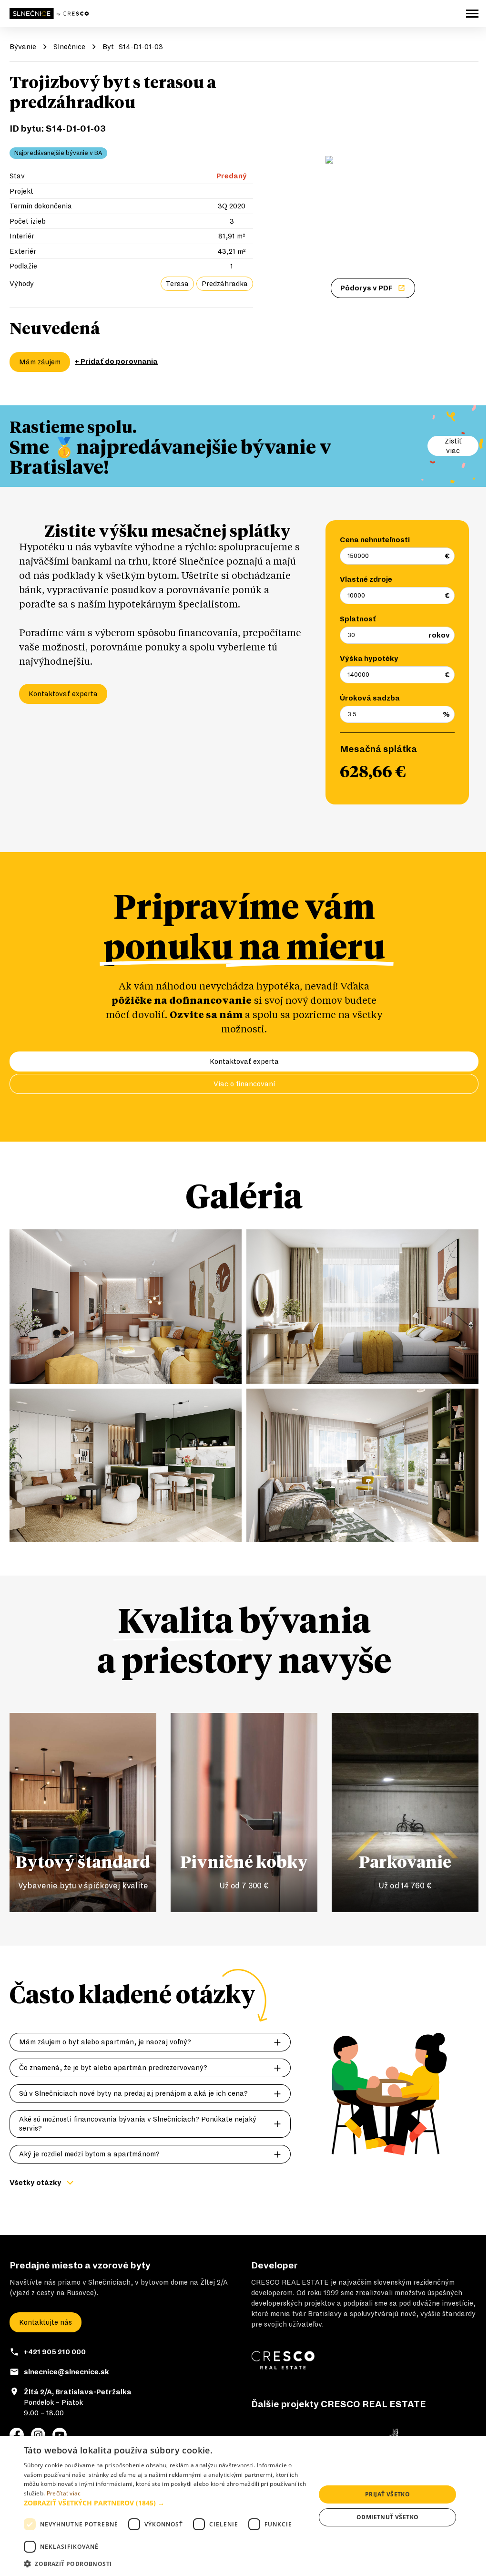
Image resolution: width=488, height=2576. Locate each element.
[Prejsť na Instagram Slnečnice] (38, 2435)
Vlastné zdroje (366, 579)
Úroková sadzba (370, 698)
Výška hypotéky (369, 659)
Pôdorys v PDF (366, 288)
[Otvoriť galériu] (373, 180)
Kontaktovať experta (63, 694)
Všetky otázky (36, 2183)
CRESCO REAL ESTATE (290, 2282)
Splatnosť (358, 619)
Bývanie (23, 47)
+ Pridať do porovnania (116, 361)
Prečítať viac (64, 2493)
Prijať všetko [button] (387, 2494)
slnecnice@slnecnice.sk (66, 2372)
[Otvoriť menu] (472, 14)
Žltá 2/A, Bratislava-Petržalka (78, 2392)
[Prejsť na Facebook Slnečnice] (17, 2435)
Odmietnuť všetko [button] (387, 2517)
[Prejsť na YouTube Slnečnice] (60, 2435)
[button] (165, 2503)
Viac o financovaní (244, 1084)
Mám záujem (40, 362)
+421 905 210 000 (55, 2352)
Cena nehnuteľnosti (375, 540)
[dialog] (244, 2506)
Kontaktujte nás (46, 2322)
